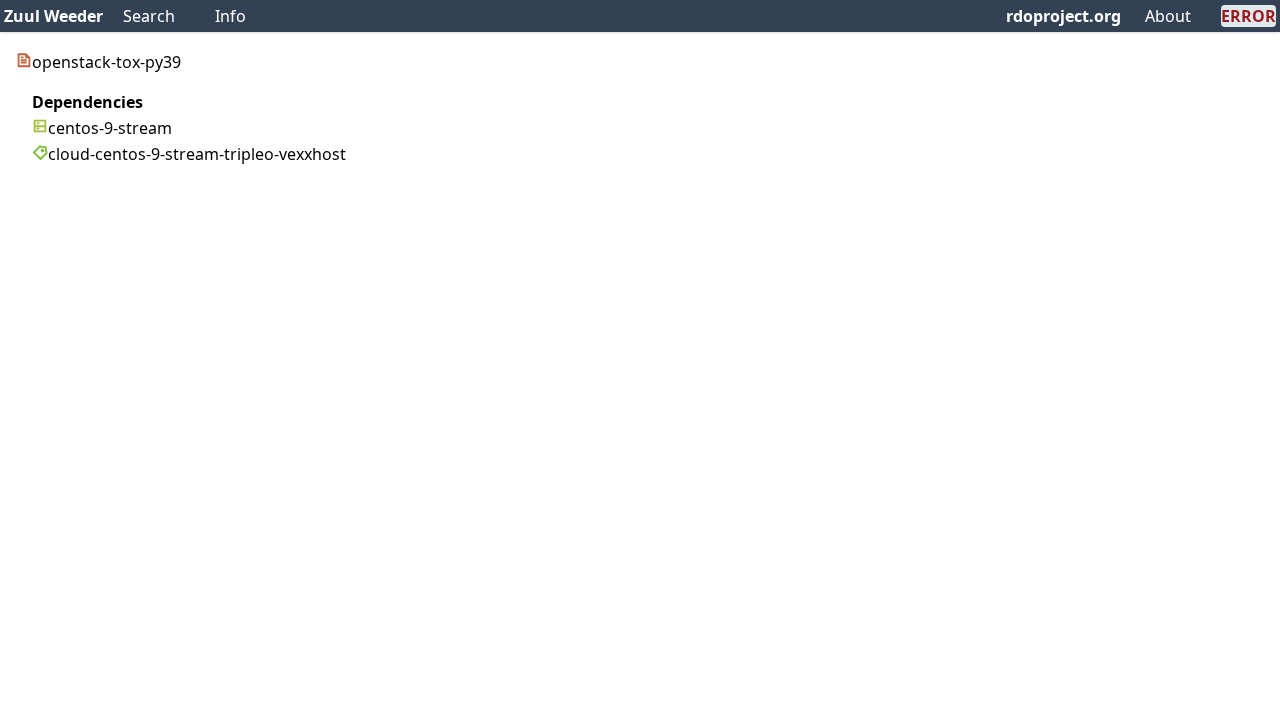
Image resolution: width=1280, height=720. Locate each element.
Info (230, 16)
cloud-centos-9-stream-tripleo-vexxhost (197, 154)
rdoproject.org (1063, 16)
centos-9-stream (110, 128)
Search (149, 16)
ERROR (1248, 16)
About (1168, 16)
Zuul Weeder (53, 16)
